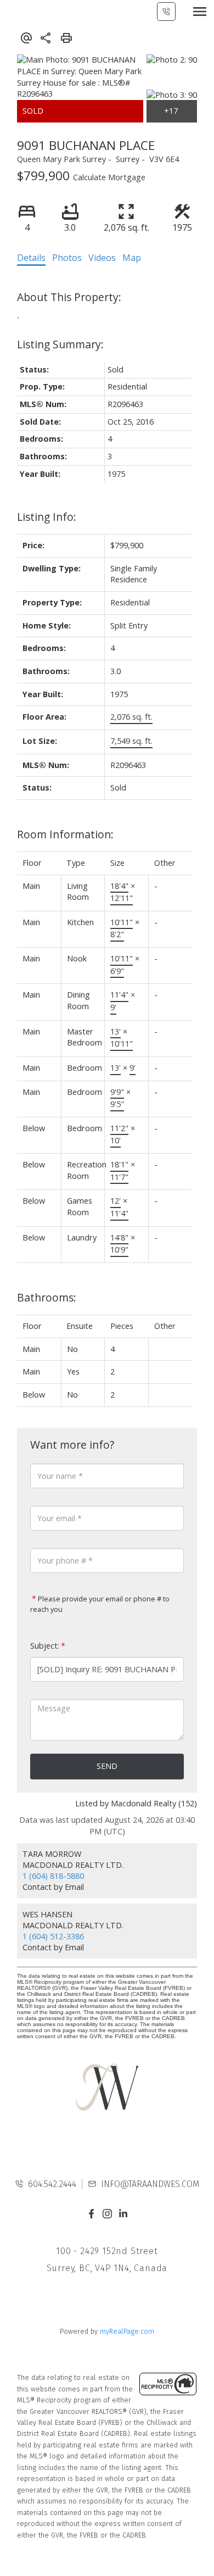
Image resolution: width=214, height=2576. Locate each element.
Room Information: (65, 834)
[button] (91, 2214)
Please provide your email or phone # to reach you (100, 1604)
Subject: (45, 1646)
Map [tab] (132, 258)
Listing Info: (47, 517)
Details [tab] (31, 258)
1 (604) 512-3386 (53, 1936)
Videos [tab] (102, 258)
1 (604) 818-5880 (53, 1876)
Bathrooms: (47, 1297)
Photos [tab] (67, 258)
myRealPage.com (127, 2331)
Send (107, 1766)
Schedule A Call (166, 12)
